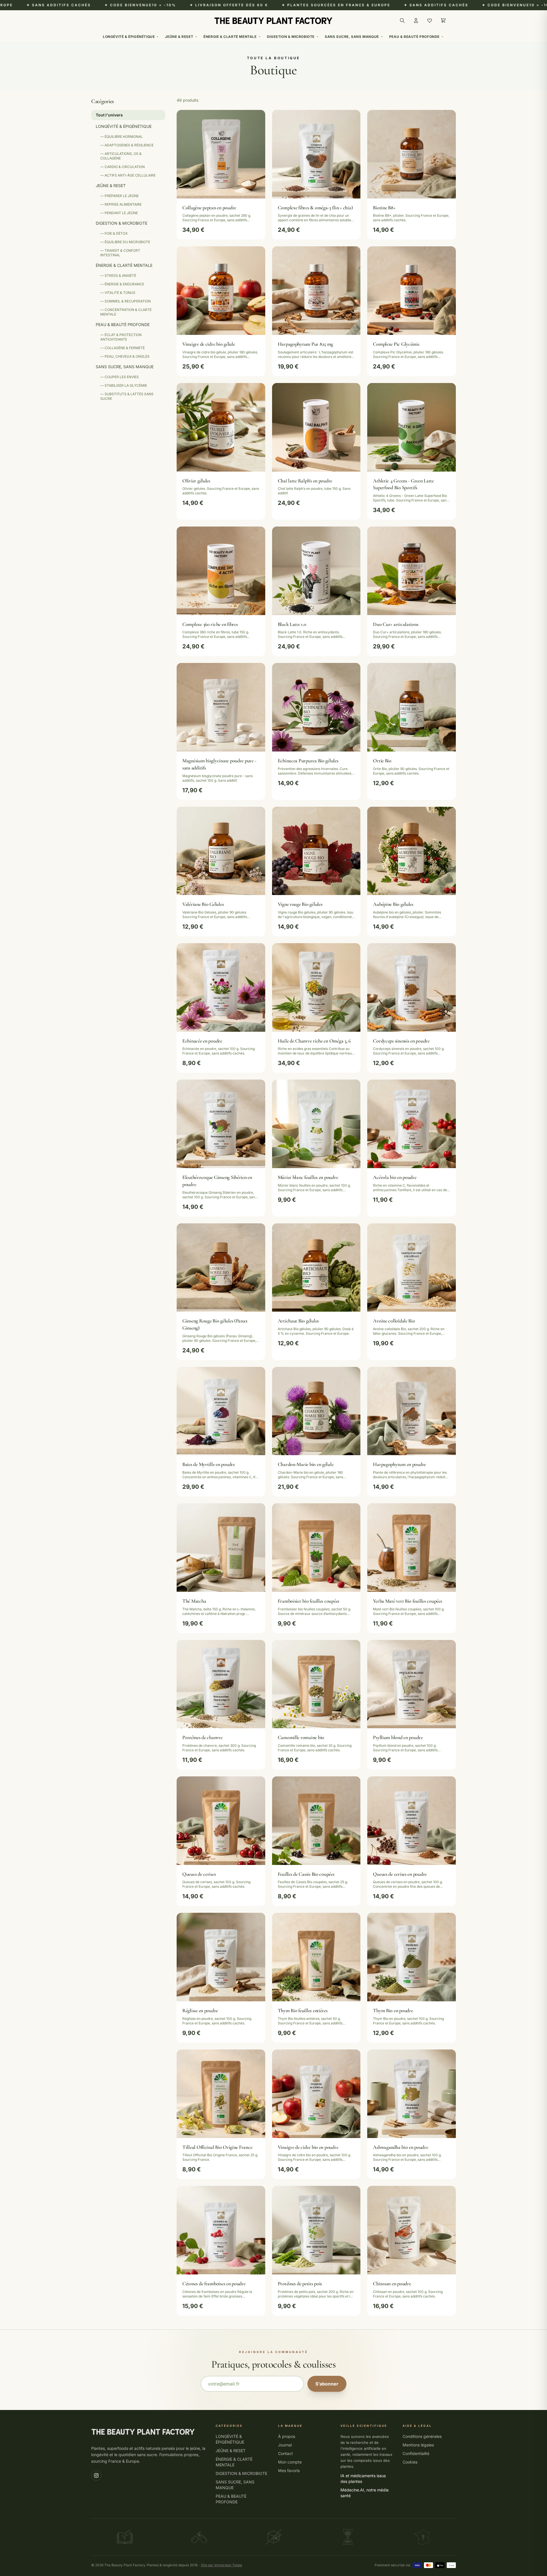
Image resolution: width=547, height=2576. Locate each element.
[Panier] (443, 21)
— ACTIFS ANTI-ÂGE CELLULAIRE (128, 175)
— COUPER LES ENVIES (120, 377)
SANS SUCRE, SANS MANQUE (352, 37)
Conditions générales (422, 2436)
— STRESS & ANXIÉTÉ (118, 276)
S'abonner (327, 2384)
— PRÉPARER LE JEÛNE (120, 196)
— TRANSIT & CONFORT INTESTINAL (120, 253)
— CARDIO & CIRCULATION (123, 167)
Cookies (410, 2462)
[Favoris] (430, 21)
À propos (287, 2436)
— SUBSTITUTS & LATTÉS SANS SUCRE (127, 396)
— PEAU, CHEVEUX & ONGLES (125, 356)
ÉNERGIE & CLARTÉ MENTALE (230, 37)
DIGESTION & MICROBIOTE (291, 37)
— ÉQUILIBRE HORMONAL (122, 137)
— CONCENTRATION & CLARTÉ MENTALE (126, 312)
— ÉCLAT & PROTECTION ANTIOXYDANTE (121, 337)
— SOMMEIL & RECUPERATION (125, 301)
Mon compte (290, 2462)
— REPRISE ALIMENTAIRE (121, 204)
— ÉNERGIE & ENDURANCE (122, 284)
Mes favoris (289, 2470)
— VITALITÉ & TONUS (118, 293)
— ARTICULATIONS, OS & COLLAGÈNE (121, 156)
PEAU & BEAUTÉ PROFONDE (414, 37)
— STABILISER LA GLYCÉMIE (124, 385)
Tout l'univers (109, 115)
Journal (285, 2445)
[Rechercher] (402, 21)
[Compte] (416, 21)
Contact (285, 2453)
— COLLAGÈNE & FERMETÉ (123, 348)
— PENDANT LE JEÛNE (119, 213)
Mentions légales (418, 2445)
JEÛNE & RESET (179, 37)
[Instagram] (96, 2475)
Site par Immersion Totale (222, 2565)
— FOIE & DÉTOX (114, 233)
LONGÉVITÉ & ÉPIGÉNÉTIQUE (129, 37)
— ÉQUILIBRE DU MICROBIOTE (125, 242)
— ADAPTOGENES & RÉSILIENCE (127, 145)
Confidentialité (416, 2453)
